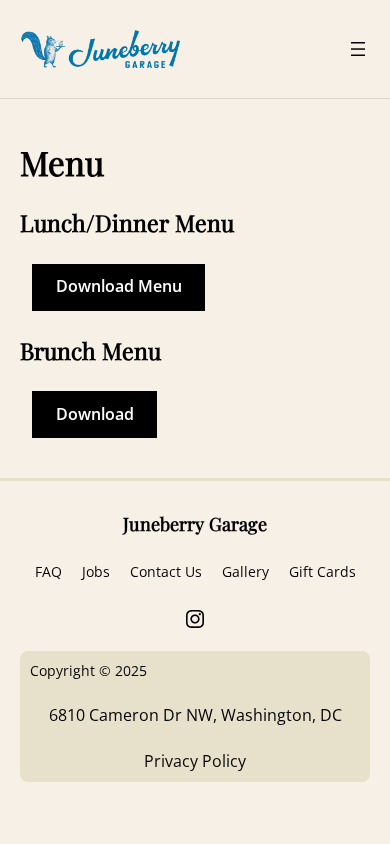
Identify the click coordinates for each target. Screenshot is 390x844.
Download (95, 414)
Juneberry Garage (195, 523)
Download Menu (119, 286)
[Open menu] (358, 49)
